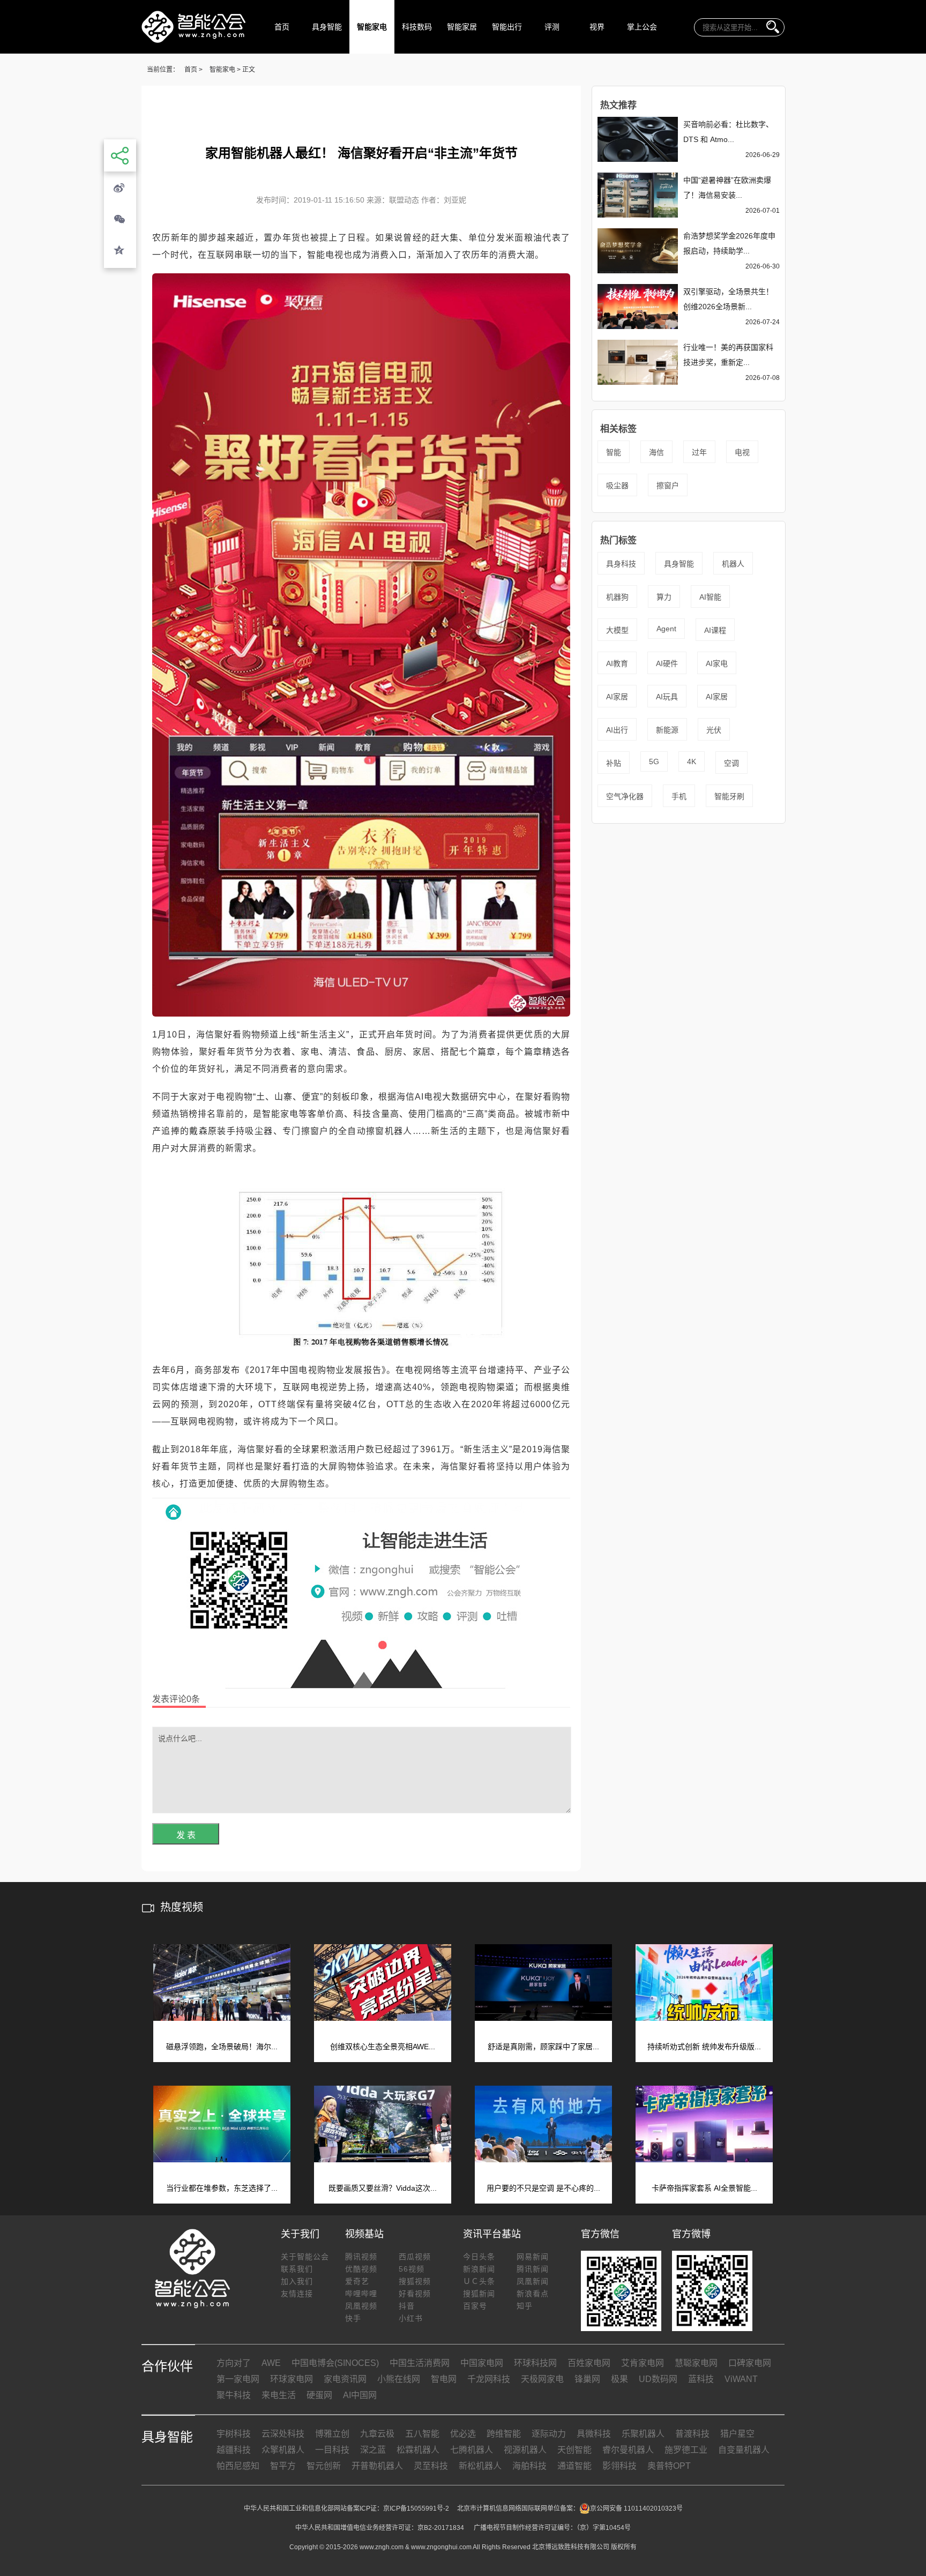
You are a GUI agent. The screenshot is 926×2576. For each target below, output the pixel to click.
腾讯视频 (361, 2257)
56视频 (412, 2269)
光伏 (714, 730)
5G (654, 761)
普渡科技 (692, 2434)
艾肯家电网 (643, 2363)
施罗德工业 (686, 2450)
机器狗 (617, 597)
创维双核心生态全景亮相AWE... (383, 2047)
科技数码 (417, 27)
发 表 (186, 1835)
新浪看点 (533, 2294)
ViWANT (741, 2379)
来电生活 (279, 2395)
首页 (282, 27)
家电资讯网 (345, 2379)
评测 (552, 27)
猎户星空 (737, 2434)
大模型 (617, 630)
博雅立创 (332, 2434)
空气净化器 (625, 796)
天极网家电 (542, 2379)
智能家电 (372, 27)
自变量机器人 (744, 2450)
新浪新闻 (479, 2269)
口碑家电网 (750, 2363)
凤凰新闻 (533, 2281)
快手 (353, 2318)
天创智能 (574, 2450)
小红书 (411, 2318)
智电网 (444, 2379)
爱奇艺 (357, 2281)
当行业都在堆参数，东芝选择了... (222, 2188)
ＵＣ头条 (479, 2281)
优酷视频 (361, 2269)
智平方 (283, 2466)
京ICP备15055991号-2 (416, 2508)
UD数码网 (658, 2379)
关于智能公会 (305, 2257)
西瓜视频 (415, 2257)
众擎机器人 (283, 2450)
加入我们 (297, 2281)
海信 (656, 452)
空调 (731, 763)
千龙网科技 (489, 2379)
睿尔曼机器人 (628, 2450)
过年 (699, 452)
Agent (666, 629)
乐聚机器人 (643, 2434)
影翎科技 (619, 2466)
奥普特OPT (669, 2466)
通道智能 (574, 2466)
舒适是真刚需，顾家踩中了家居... (543, 2047)
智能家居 (462, 27)
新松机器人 (480, 2466)
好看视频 (415, 2294)
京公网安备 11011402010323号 (636, 2508)
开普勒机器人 (377, 2466)
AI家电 (717, 663)
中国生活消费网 (420, 2363)
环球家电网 (292, 2379)
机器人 (733, 564)
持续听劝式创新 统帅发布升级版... (704, 2047)
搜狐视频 (415, 2281)
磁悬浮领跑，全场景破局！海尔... (222, 2047)
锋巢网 (587, 2379)
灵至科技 (431, 2466)
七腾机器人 (472, 2450)
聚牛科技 (234, 2395)
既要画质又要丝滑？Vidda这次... (383, 2188)
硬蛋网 (319, 2395)
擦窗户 (668, 486)
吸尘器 (617, 486)
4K (692, 761)
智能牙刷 (729, 796)
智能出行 (507, 27)
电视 (742, 452)
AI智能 (710, 597)
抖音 (407, 2306)
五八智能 (422, 2434)
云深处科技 (283, 2434)
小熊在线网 (399, 2379)
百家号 (475, 2306)
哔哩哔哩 (361, 2294)
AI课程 (715, 630)
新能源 (667, 730)
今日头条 (479, 2257)
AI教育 (617, 663)
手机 (679, 796)
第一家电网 (238, 2379)
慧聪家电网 (696, 2363)
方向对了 (234, 2363)
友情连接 (297, 2294)
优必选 (463, 2434)
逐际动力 (549, 2434)
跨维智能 (504, 2434)
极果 (619, 2379)
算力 (664, 597)
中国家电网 (482, 2363)
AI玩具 (667, 697)
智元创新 (324, 2466)
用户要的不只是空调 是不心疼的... (543, 2188)
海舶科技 (529, 2466)
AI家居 (617, 697)
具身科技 (621, 564)
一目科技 (332, 2450)
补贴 (614, 763)
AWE (271, 2363)
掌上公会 (642, 27)
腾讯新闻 (533, 2269)
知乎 (525, 2306)
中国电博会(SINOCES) (335, 2363)
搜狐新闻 (479, 2294)
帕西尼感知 (238, 2466)
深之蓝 (373, 2450)
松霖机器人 (418, 2450)
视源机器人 (525, 2450)
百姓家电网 (589, 2363)
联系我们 (297, 2269)
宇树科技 (234, 2434)
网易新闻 (533, 2257)
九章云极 (377, 2434)
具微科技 (594, 2434)
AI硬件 (667, 663)
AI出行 (617, 730)
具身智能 (327, 27)
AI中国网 (360, 2395)
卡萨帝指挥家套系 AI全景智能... (704, 2188)
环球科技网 (535, 2363)
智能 (614, 452)
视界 (597, 27)
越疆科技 (234, 2450)
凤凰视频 (361, 2306)
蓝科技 (701, 2379)
